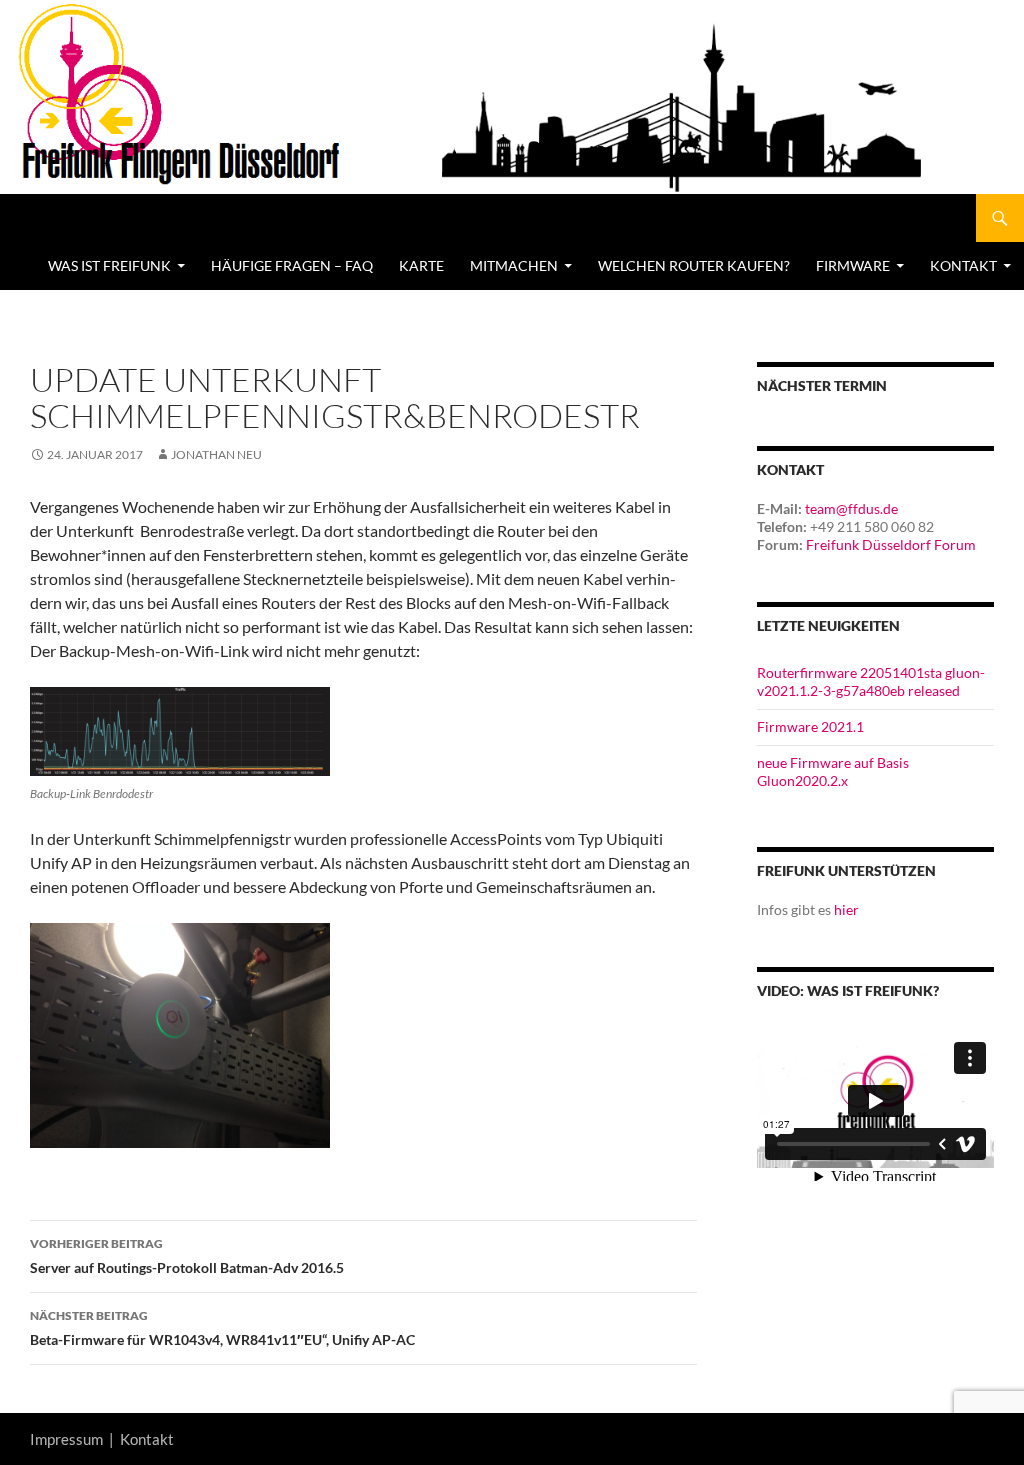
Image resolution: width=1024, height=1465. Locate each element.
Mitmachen (514, 265)
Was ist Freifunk (109, 265)
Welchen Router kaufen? (694, 265)
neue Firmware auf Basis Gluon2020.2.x (833, 771)
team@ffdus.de (851, 508)
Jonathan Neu (216, 454)
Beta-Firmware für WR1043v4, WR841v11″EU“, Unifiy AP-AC (222, 1328)
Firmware (853, 265)
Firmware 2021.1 (810, 726)
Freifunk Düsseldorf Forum (891, 544)
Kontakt (147, 1439)
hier (846, 909)
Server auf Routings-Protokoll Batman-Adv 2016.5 (187, 1256)
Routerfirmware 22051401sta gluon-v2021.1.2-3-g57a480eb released (871, 681)
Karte (421, 265)
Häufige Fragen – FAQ (292, 265)
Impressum (66, 1439)
